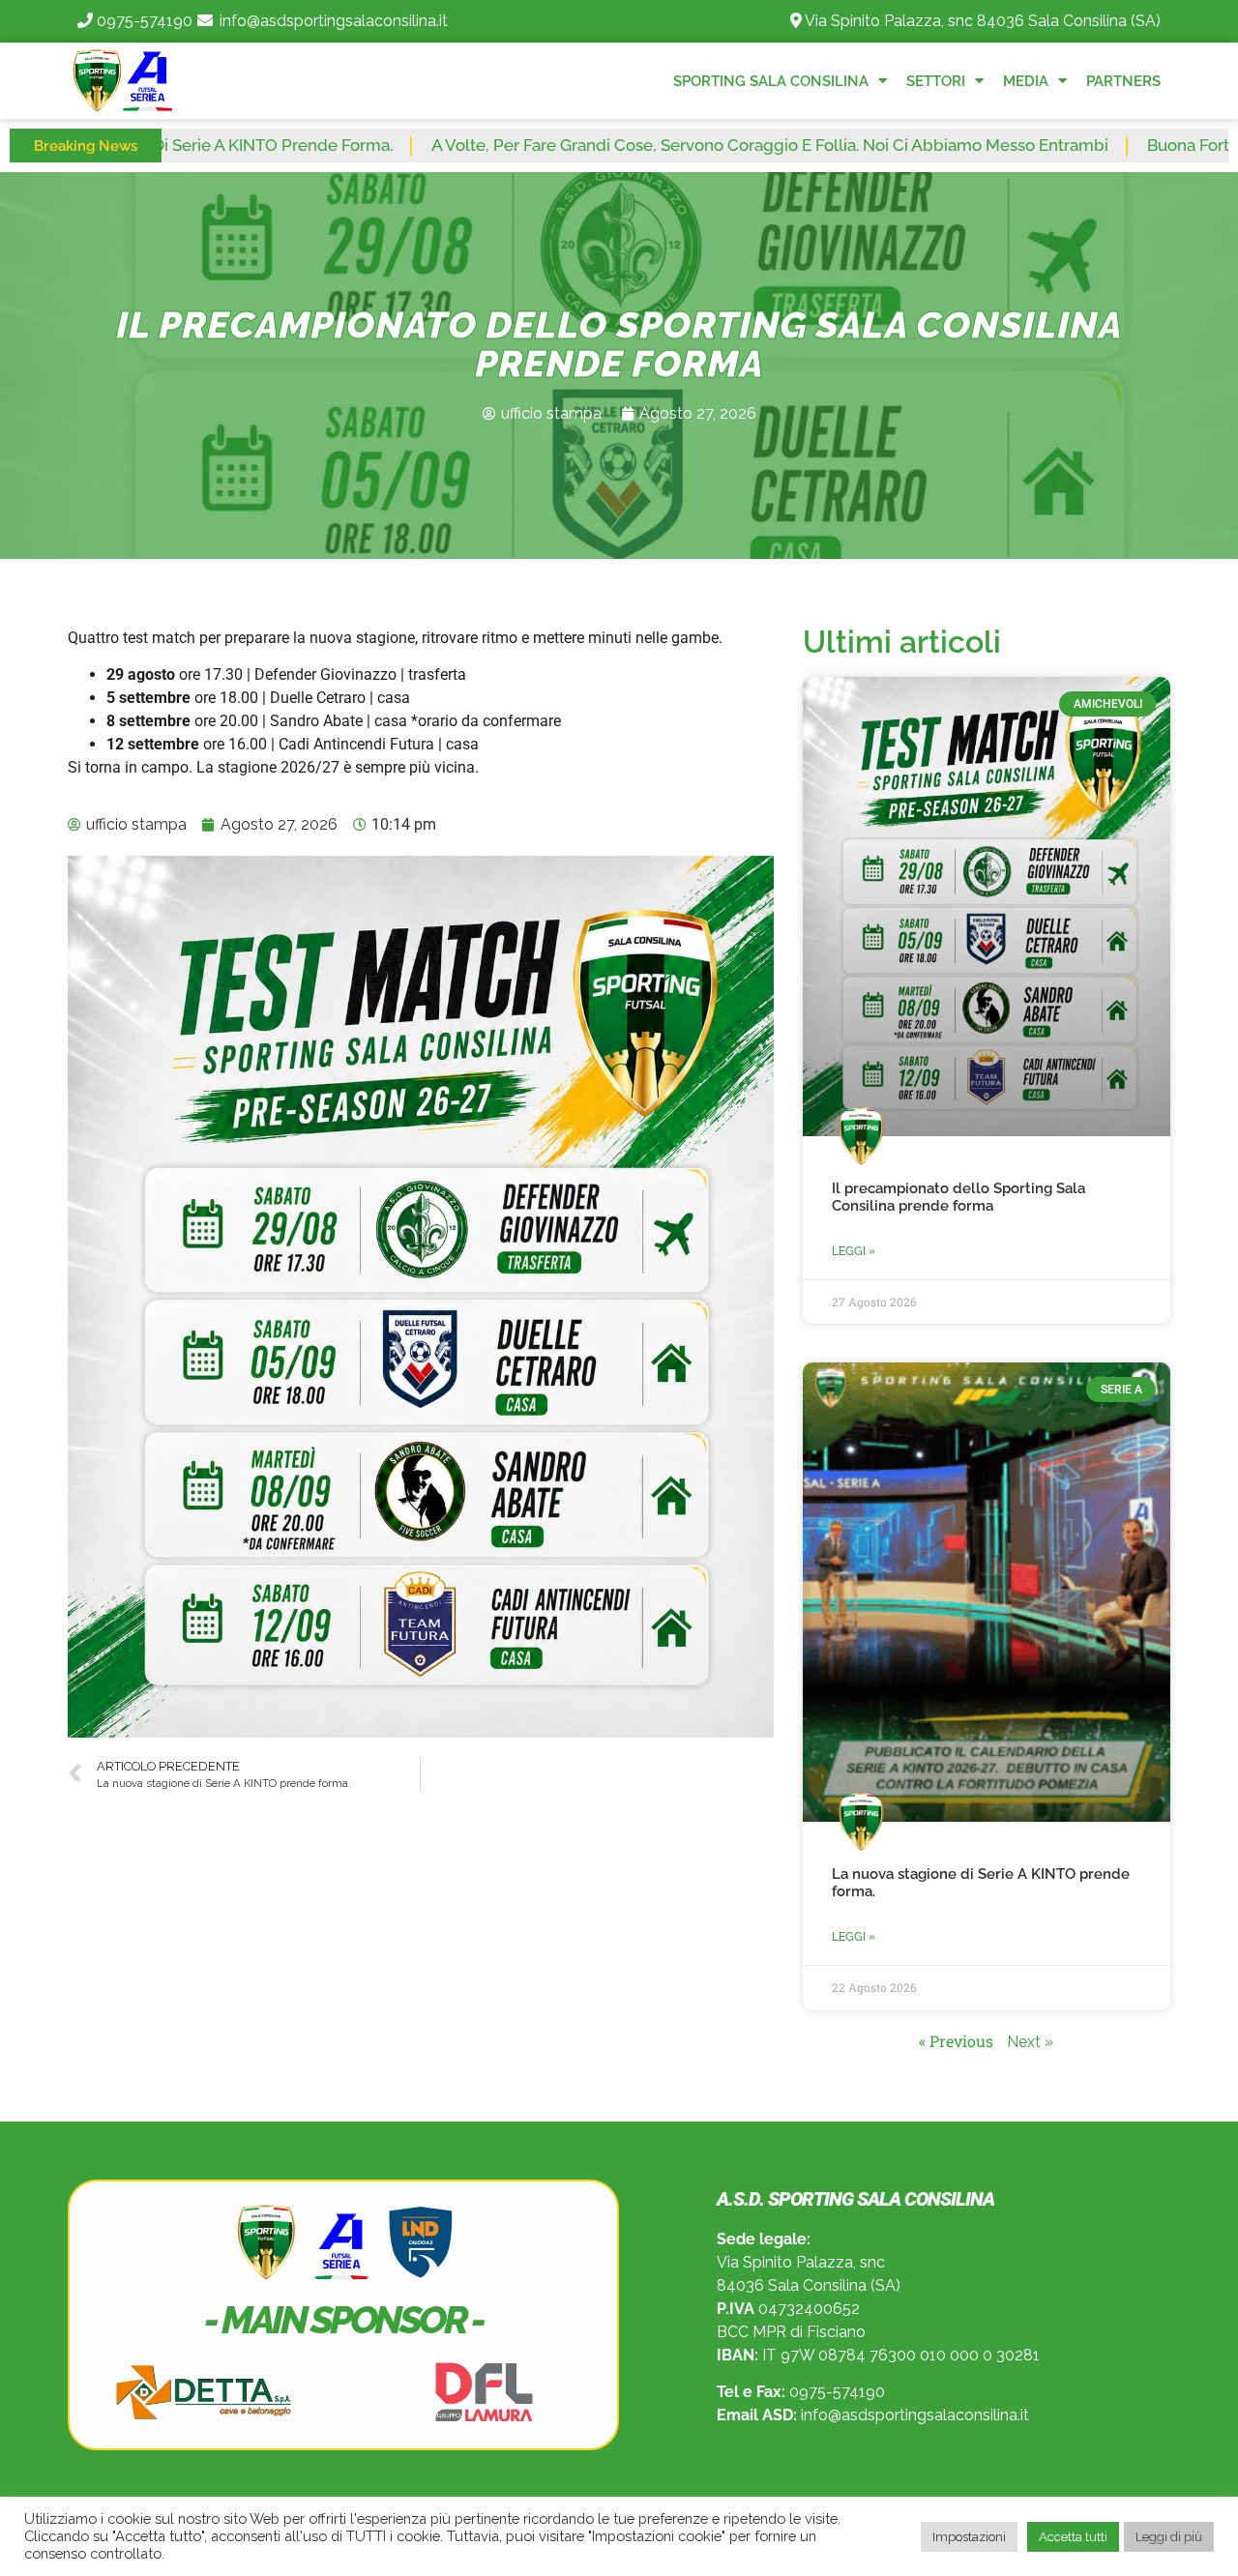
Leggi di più (1169, 2537)
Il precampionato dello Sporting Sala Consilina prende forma (958, 1197)
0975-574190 (145, 21)
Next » (1030, 2042)
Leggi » (854, 1251)
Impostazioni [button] (969, 2537)
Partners (1123, 81)
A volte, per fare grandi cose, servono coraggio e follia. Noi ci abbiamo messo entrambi (669, 145)
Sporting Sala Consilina (771, 81)
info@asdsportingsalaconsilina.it (334, 21)
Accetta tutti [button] (1073, 2537)
